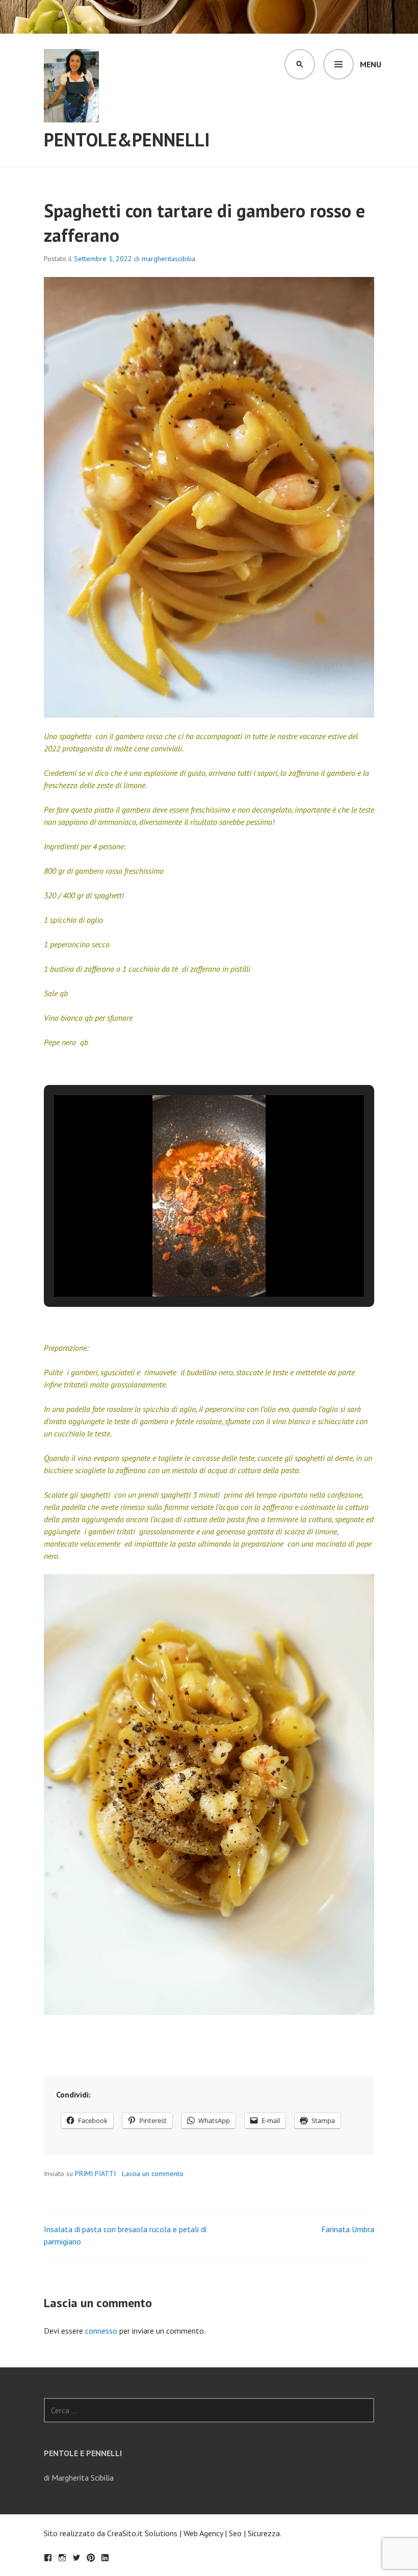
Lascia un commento (153, 2174)
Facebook (48, 2558)
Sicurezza (264, 2533)
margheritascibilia (168, 259)
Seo (235, 2533)
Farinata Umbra (348, 2229)
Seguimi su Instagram (62, 2558)
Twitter (76, 2558)
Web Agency (203, 2533)
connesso (101, 2331)
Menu (371, 64)
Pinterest (91, 2558)
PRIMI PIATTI (95, 2174)
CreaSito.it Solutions (142, 2533)
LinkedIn (105, 2558)
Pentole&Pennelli (127, 140)
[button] (186, 1269)
